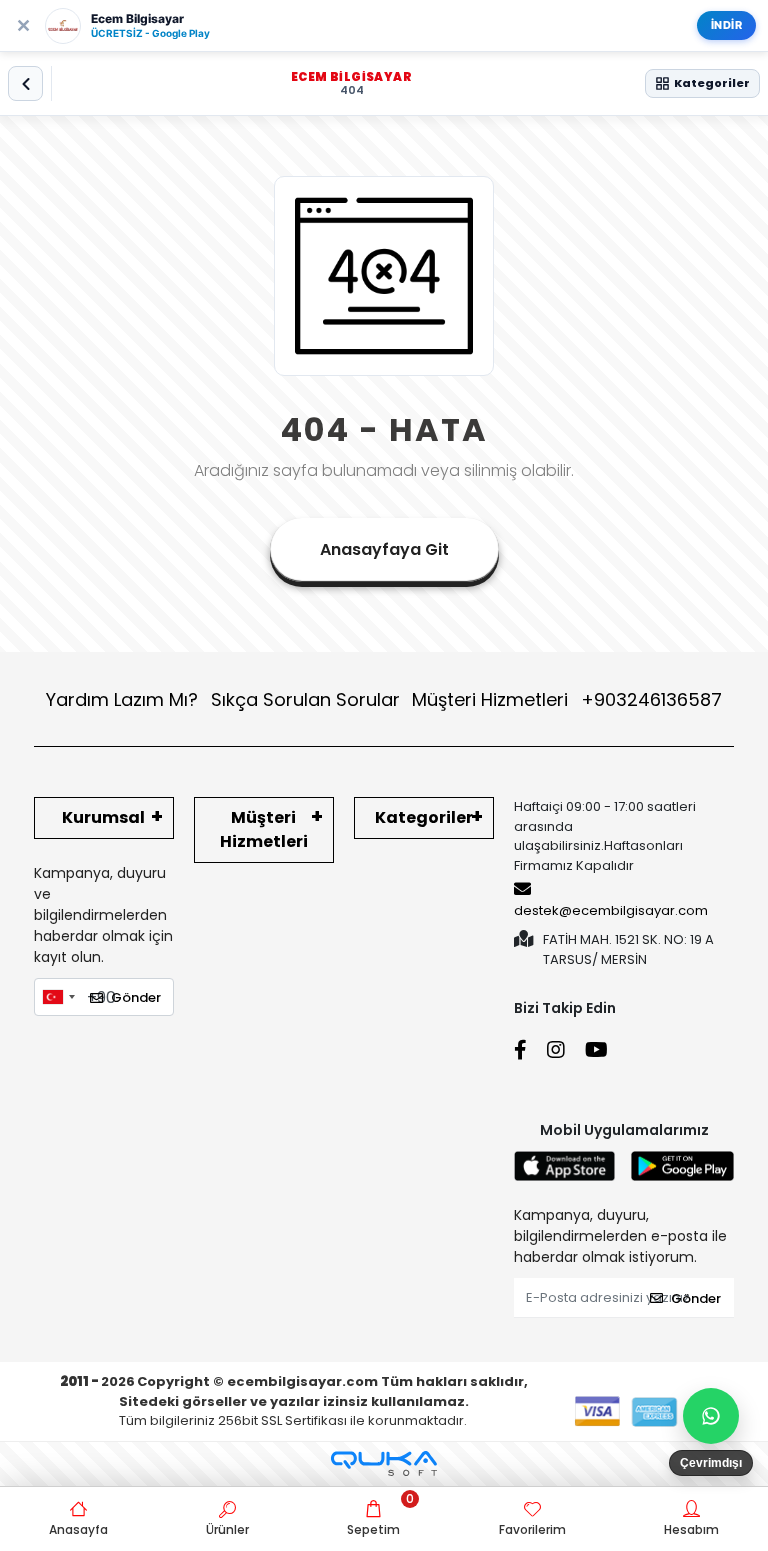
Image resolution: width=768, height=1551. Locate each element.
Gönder (136, 997)
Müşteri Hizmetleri (567, 699)
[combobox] (58, 997)
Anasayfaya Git (384, 549)
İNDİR (727, 25)
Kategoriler (424, 817)
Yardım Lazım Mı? (122, 699)
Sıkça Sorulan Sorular (305, 699)
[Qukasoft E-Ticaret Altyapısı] (384, 1463)
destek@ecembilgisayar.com (611, 910)
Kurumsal (103, 817)
